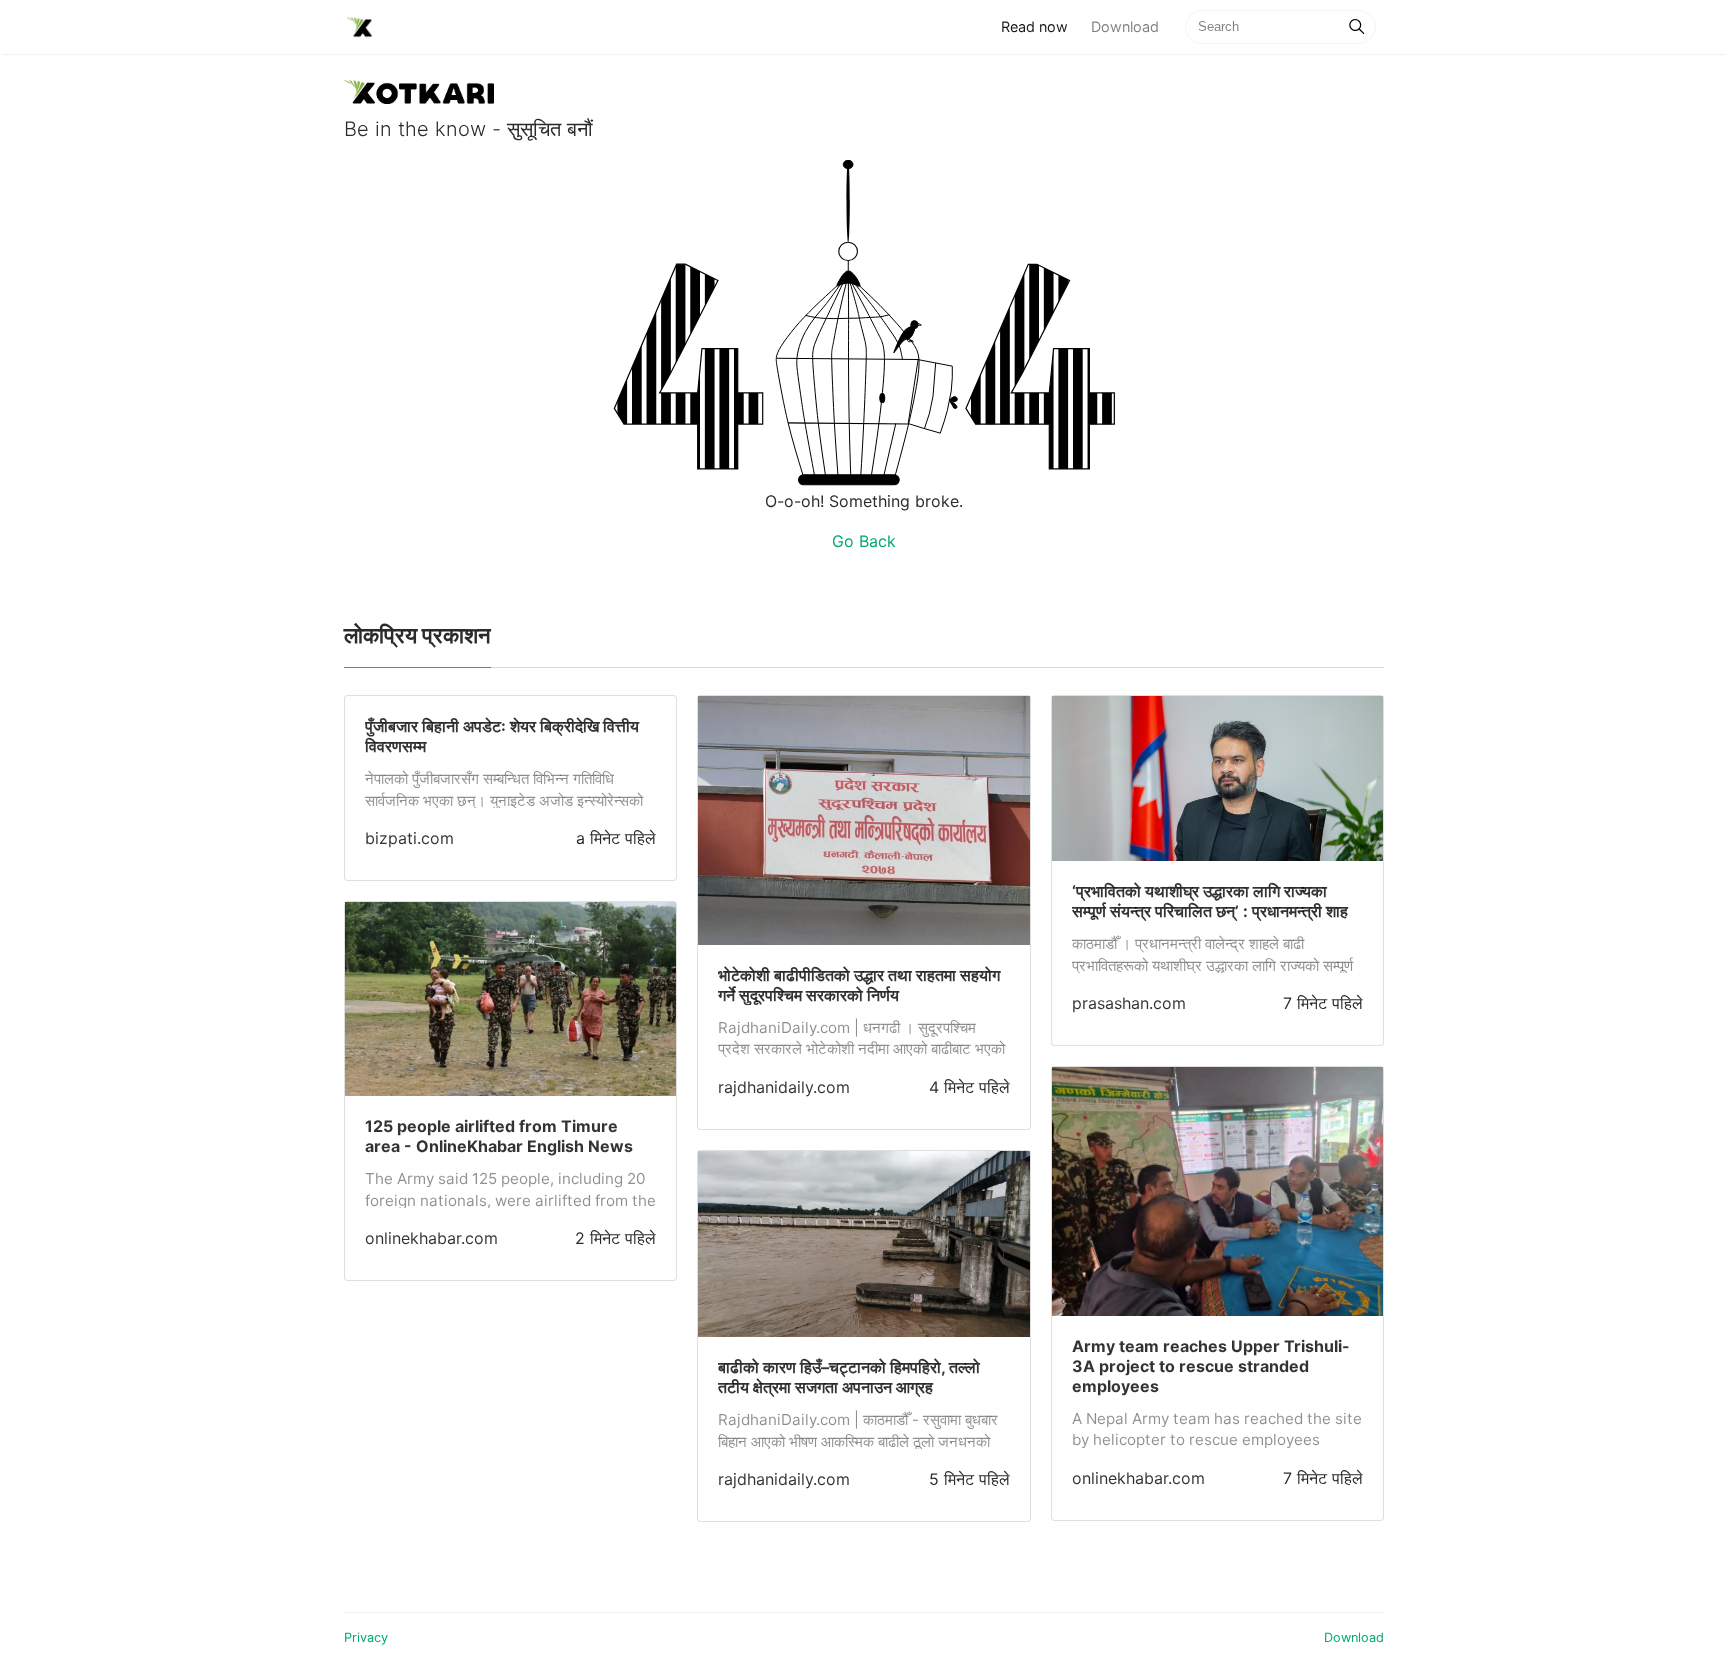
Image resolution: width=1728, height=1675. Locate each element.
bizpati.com (409, 838)
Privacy (366, 1637)
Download (1125, 26)
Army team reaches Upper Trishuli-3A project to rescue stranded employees (1211, 1366)
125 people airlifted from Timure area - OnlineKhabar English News (499, 1136)
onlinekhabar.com (431, 1238)
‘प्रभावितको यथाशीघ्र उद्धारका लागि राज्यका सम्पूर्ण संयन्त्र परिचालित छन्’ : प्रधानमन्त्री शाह (1210, 901)
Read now (1040, 26)
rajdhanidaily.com (784, 1087)
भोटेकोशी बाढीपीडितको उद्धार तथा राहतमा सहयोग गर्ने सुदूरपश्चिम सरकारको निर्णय (859, 985)
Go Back (864, 541)
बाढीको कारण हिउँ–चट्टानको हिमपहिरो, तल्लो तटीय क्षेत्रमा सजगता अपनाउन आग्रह (849, 1377)
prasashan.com (1129, 1003)
